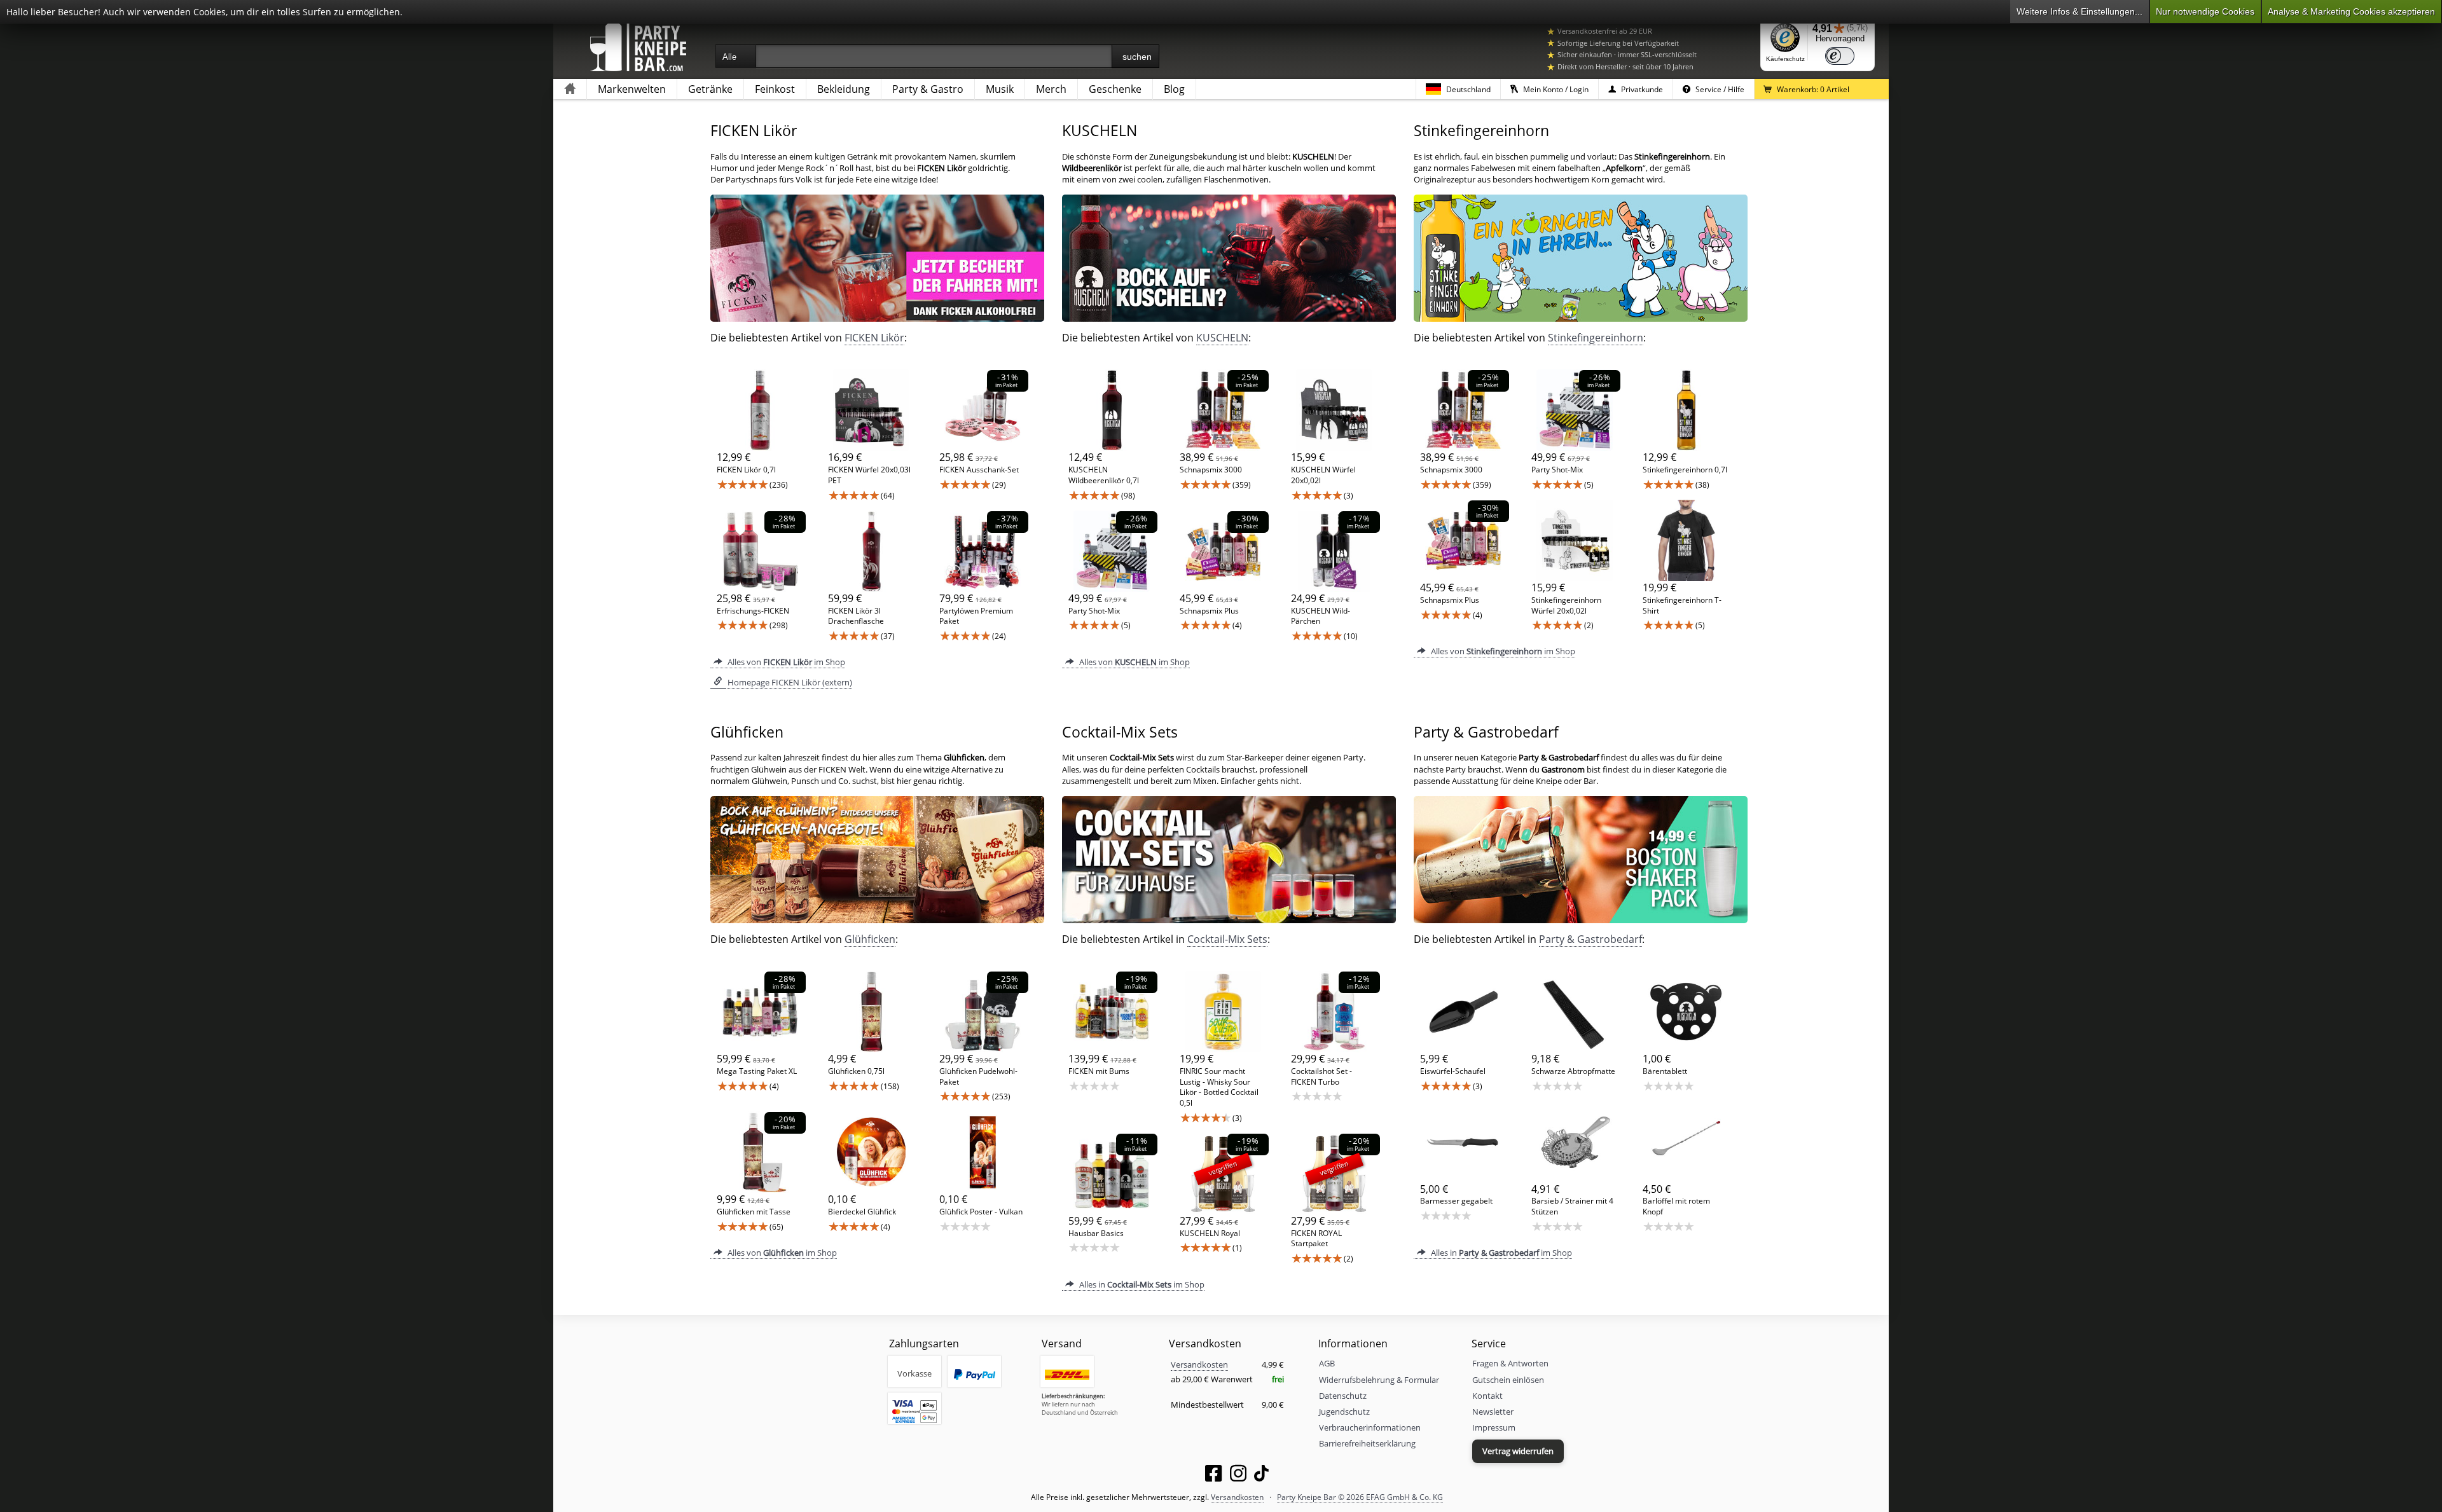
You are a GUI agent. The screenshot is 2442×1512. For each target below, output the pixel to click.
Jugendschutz (1344, 1412)
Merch (1051, 89)
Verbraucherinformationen (1370, 1427)
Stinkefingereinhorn (1596, 338)
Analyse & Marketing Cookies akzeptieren (2351, 11)
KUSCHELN (1222, 338)
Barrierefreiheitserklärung (1367, 1443)
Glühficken (870, 939)
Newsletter (1493, 1412)
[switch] (1840, 56)
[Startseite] (570, 89)
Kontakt (1487, 1396)
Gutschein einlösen (1508, 1380)
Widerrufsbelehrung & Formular (1379, 1380)
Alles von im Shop (785, 662)
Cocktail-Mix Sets (1227, 939)
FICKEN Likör (874, 338)
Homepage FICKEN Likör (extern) (789, 682)
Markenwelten (632, 89)
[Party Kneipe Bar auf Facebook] (1213, 1476)
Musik (1000, 89)
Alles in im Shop (1141, 1284)
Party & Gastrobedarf (1590, 939)
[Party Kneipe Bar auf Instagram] (1238, 1476)
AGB (1327, 1363)
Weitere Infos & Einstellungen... (2080, 11)
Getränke (710, 89)
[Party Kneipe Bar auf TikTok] (1261, 1476)
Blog (1174, 89)
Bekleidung (844, 89)
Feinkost (775, 89)
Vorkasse (914, 1373)
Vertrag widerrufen (1518, 1451)
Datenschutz (1343, 1396)
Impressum (1494, 1427)
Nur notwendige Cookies (2205, 11)
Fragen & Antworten (1510, 1363)
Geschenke (1115, 89)
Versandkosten (1199, 1364)
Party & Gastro (928, 89)
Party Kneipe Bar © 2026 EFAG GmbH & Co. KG (1360, 1497)
